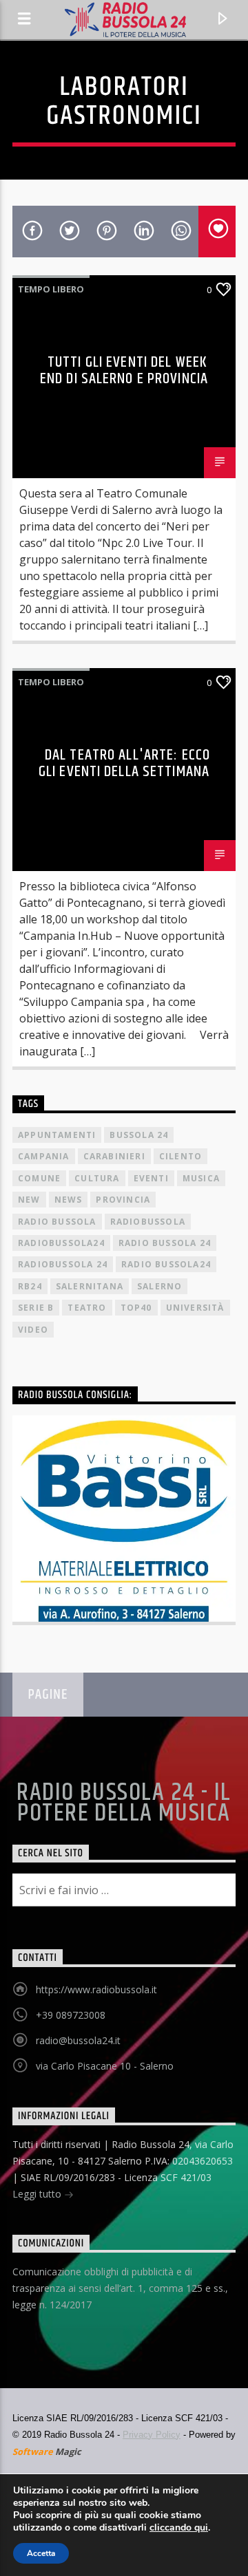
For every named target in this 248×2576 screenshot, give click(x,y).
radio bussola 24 (165, 1243)
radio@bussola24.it (78, 2040)
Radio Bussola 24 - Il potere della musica (124, 1803)
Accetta (41, 2553)
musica (201, 1178)
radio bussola (57, 1222)
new (29, 1200)
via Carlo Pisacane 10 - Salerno (105, 2066)
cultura (97, 1178)
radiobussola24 (61, 1243)
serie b (36, 1308)
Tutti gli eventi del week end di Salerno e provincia (124, 371)
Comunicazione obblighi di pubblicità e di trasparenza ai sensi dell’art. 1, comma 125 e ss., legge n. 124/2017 (120, 2288)
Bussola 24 (139, 1135)
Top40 (136, 1308)
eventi (151, 1178)
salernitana (90, 1286)
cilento (180, 1156)
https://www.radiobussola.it (96, 1989)
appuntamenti (57, 1135)
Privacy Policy (152, 2435)
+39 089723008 (71, 2015)
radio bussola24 (166, 1264)
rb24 (30, 1286)
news (69, 1200)
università (195, 1308)
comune (39, 1178)
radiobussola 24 (63, 1264)
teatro (87, 1308)
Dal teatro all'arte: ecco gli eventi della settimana (124, 763)
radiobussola (148, 1222)
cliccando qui (179, 2528)
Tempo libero (51, 289)
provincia (123, 1200)
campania (44, 1156)
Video (33, 1330)
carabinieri (114, 1156)
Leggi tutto (38, 2194)
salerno (159, 1286)
